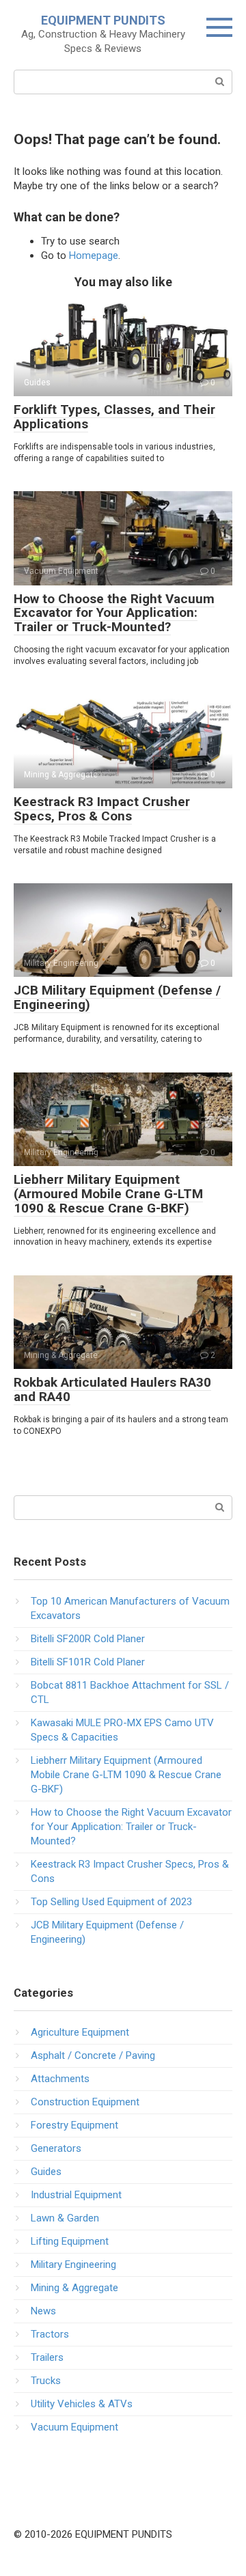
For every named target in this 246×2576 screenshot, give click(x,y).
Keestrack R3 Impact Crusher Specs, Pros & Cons (102, 809)
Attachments (60, 2079)
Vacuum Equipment (74, 2427)
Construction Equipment (85, 2102)
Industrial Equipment (76, 2195)
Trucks (46, 2381)
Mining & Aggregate (74, 2288)
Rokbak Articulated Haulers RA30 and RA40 (112, 1389)
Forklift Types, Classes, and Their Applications (114, 417)
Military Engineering (73, 2265)
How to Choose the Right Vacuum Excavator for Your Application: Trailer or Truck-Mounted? (114, 613)
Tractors (50, 2334)
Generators (56, 2148)
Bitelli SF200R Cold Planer (88, 1639)
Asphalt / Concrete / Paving (93, 2055)
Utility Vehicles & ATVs (82, 2404)
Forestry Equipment (74, 2125)
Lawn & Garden (65, 2218)
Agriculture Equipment (80, 2032)
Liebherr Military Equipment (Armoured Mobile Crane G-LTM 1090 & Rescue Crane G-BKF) (108, 1194)
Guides (46, 2172)
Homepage (94, 255)
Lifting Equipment (70, 2241)
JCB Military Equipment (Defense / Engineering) (117, 997)
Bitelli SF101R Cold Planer (88, 1662)
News (43, 2311)
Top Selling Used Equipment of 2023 (111, 1902)
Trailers (47, 2357)
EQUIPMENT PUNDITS (103, 20)
